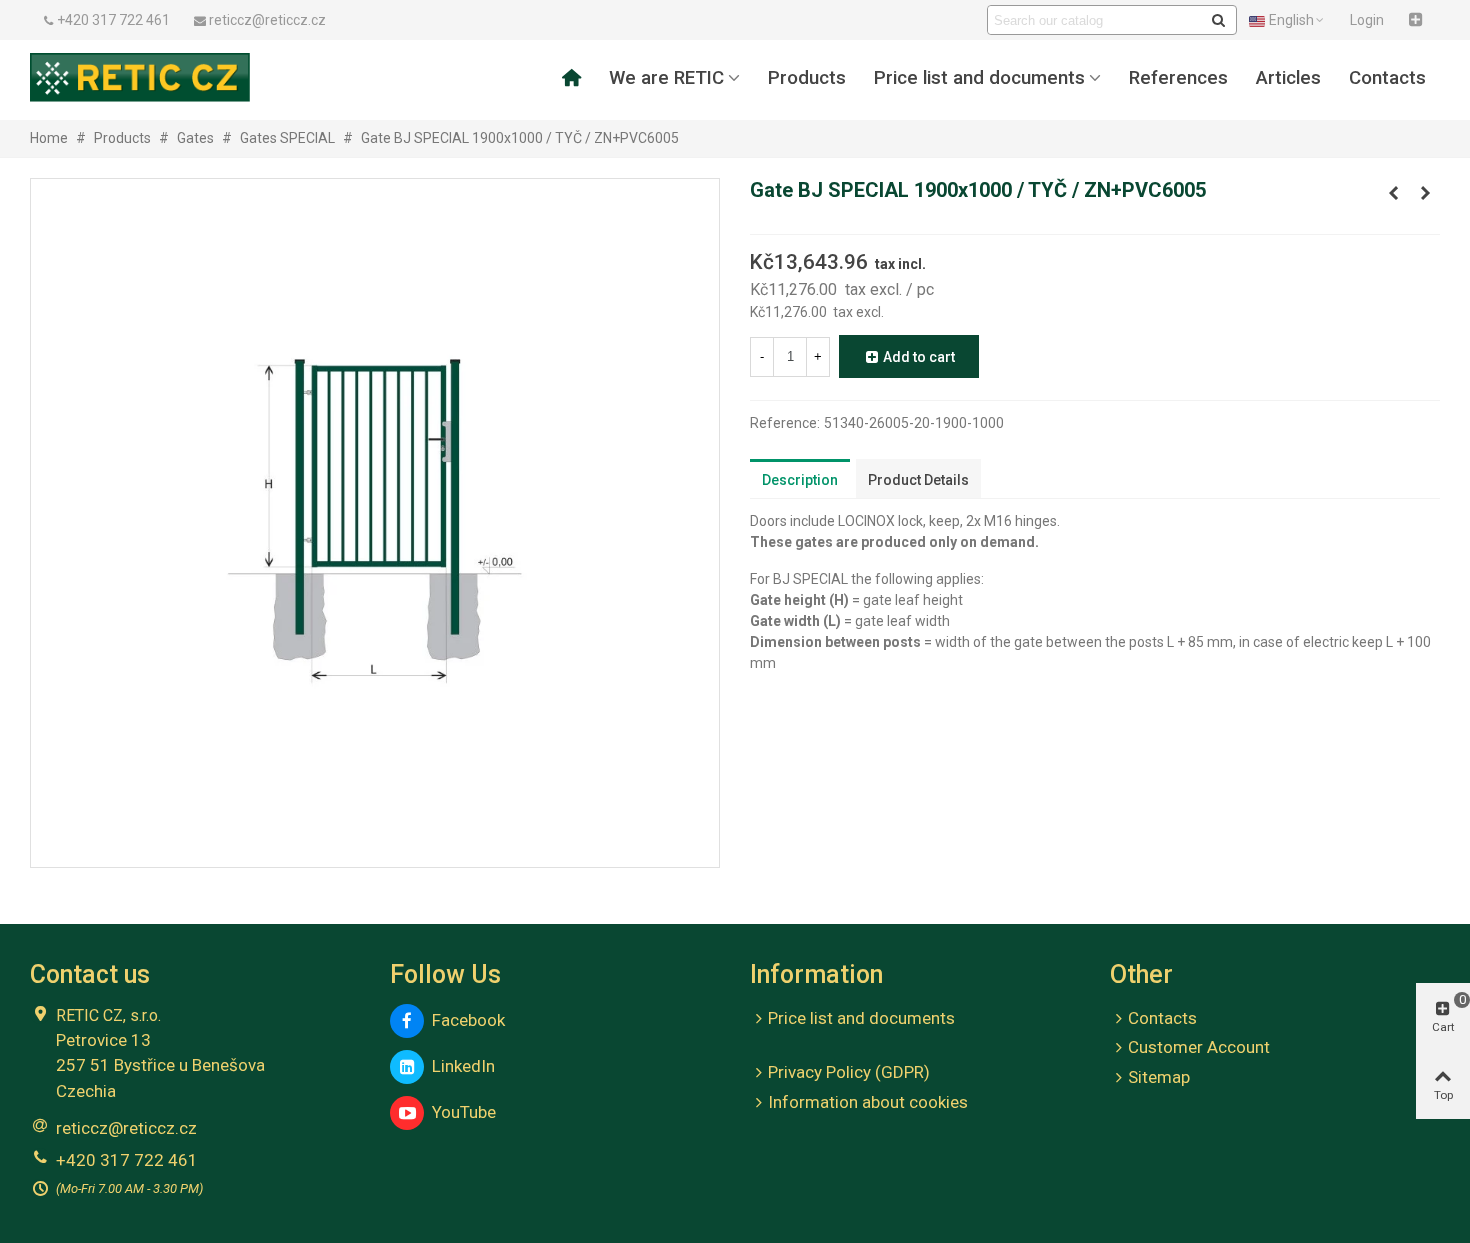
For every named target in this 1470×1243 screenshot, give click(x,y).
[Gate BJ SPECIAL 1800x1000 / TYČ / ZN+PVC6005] (1393, 193)
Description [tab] (800, 480)
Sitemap (1159, 1077)
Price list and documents (979, 78)
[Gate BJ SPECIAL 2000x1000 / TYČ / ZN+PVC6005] (1425, 193)
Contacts (1387, 78)
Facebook (464, 1020)
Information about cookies (868, 1102)
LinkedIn (459, 1066)
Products (807, 78)
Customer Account (1199, 1047)
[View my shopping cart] (1418, 20)
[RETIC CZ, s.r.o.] (140, 77)
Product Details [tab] (918, 480)
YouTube (460, 1112)
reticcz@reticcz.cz (126, 1128)
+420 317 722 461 (127, 1160)
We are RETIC (666, 78)
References (1178, 78)
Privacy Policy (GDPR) (849, 1072)
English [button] (1291, 20)
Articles (1288, 78)
